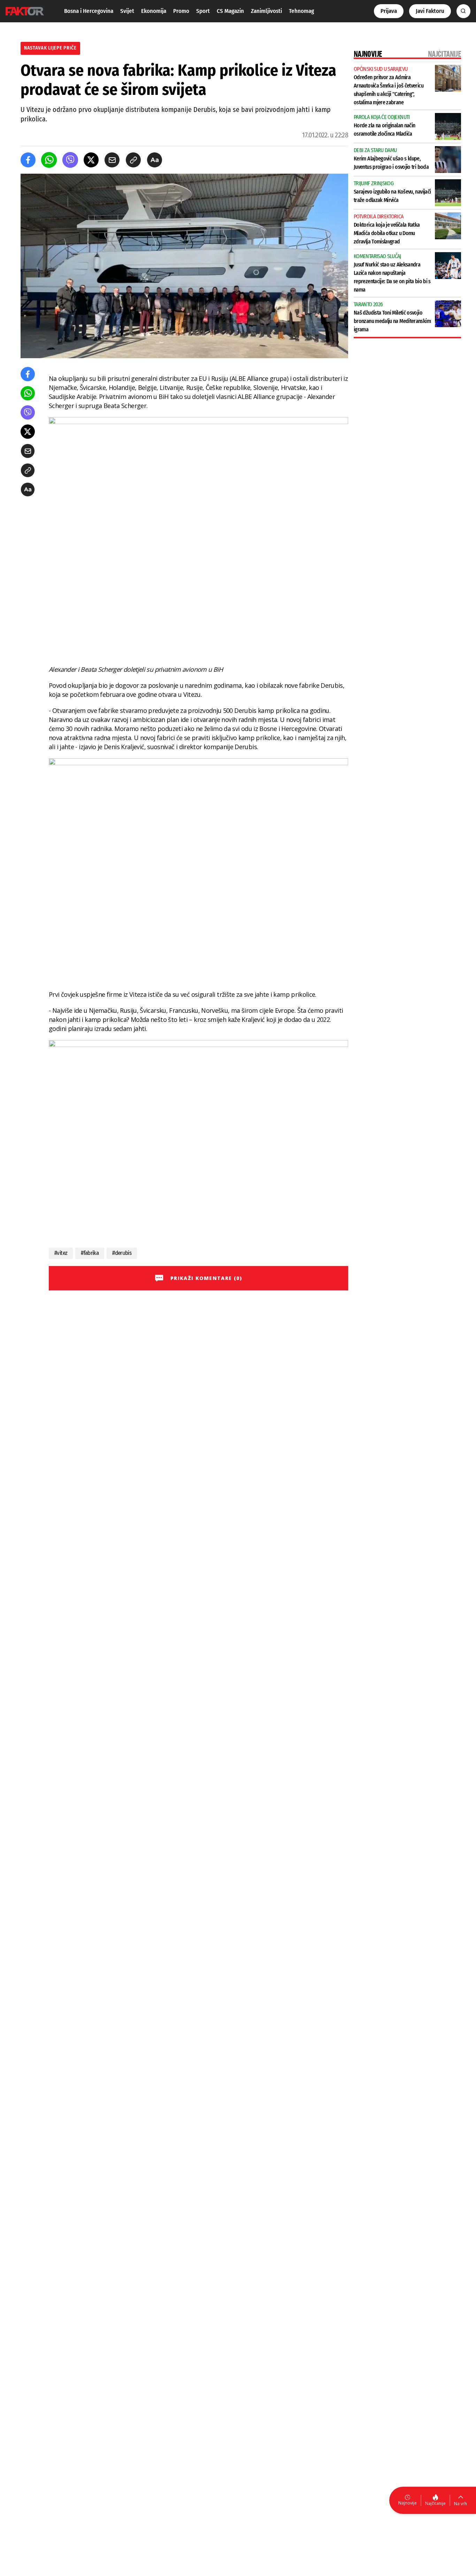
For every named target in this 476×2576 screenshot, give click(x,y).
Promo (181, 11)
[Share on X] (91, 160)
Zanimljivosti (266, 11)
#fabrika (90, 1253)
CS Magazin (230, 11)
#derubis (122, 1253)
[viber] (70, 160)
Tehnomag (301, 11)
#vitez (61, 1253)
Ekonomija (154, 11)
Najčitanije (435, 2503)
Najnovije (408, 2503)
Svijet (127, 11)
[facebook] (28, 160)
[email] (112, 160)
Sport (203, 11)
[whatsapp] (49, 160)
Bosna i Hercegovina (89, 11)
